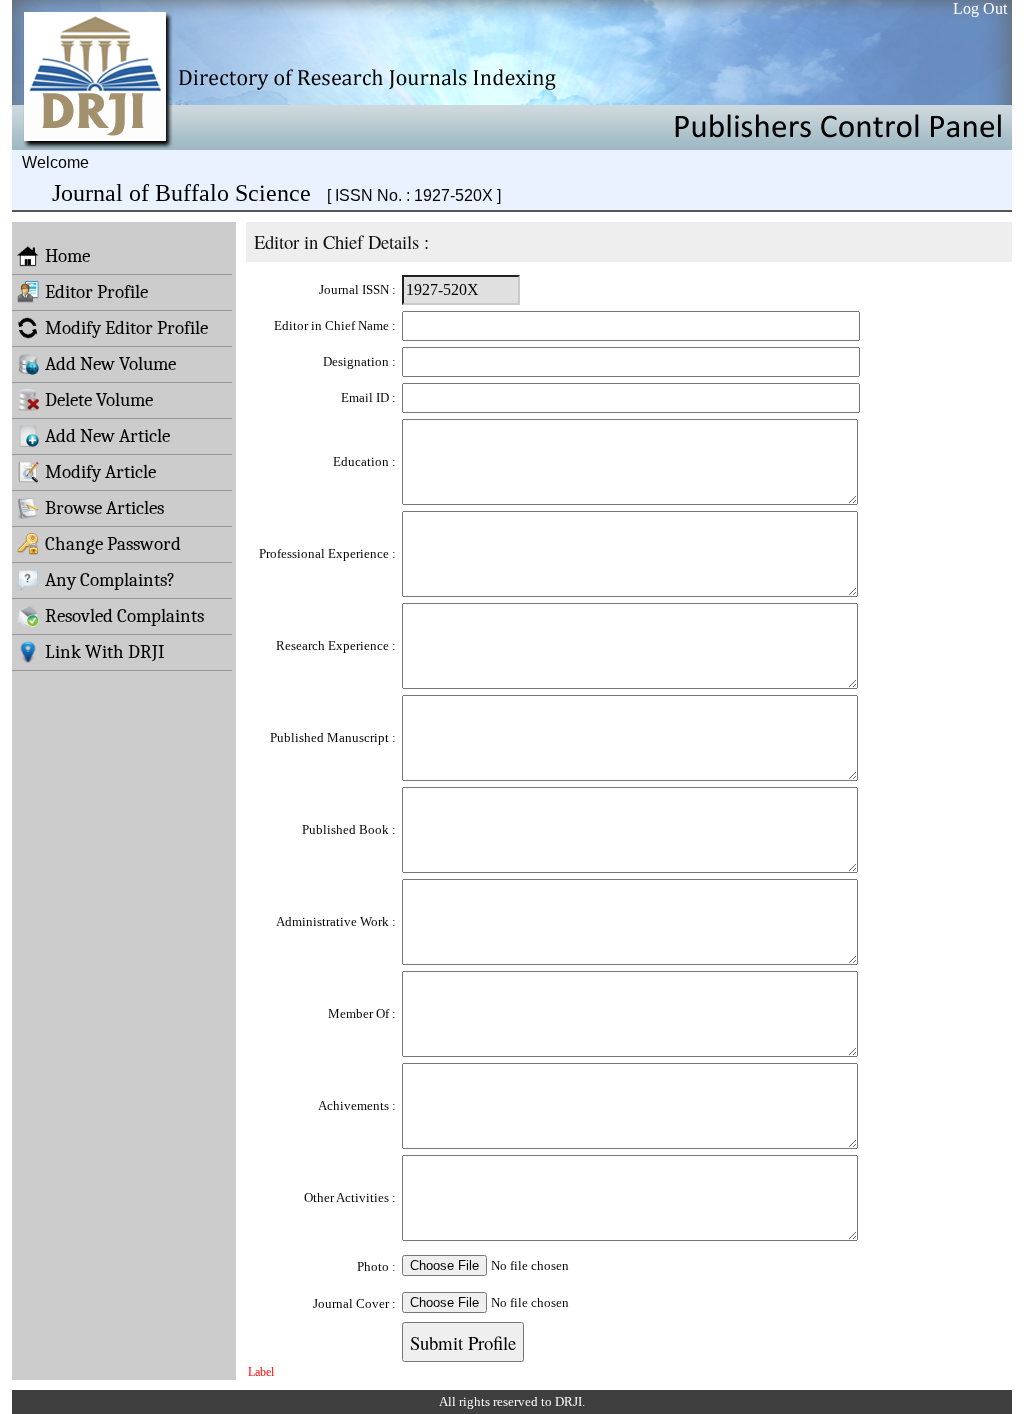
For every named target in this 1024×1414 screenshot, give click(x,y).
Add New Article (107, 436)
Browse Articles (104, 508)
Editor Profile (96, 292)
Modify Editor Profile (126, 328)
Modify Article (100, 472)
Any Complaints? (110, 580)
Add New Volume (110, 364)
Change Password (113, 544)
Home (67, 256)
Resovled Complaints (124, 616)
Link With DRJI (105, 652)
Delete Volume (99, 400)
